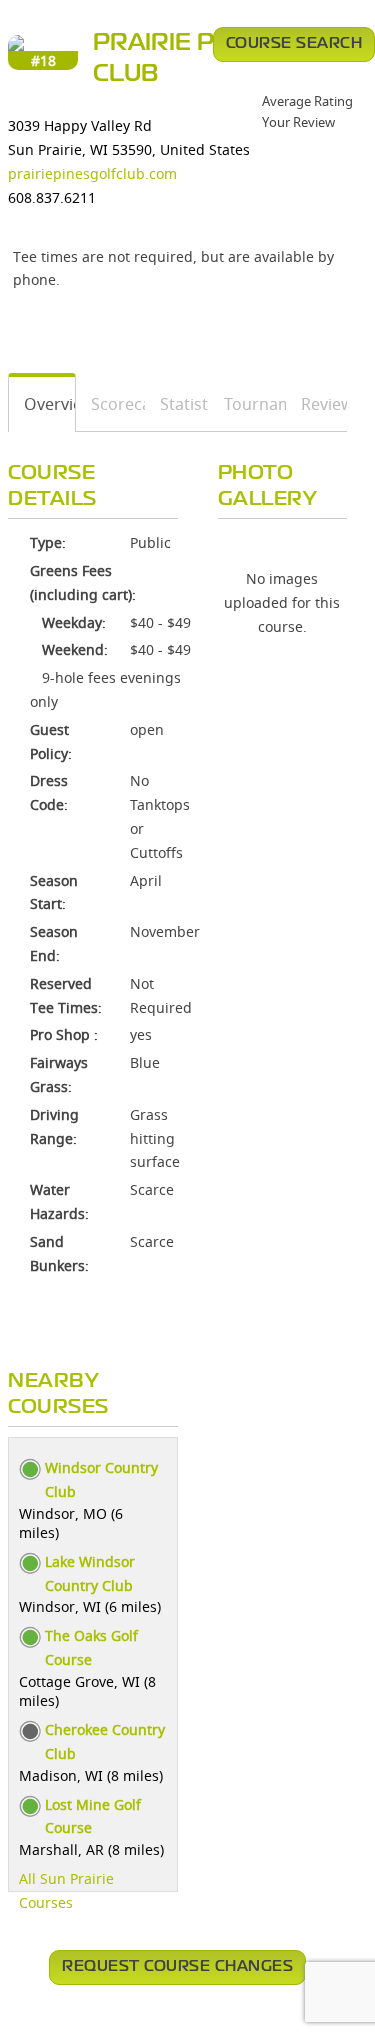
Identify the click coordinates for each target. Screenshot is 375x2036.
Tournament (248, 404)
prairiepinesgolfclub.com (92, 173)
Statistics (177, 404)
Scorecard (111, 404)
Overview (42, 404)
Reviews (317, 404)
